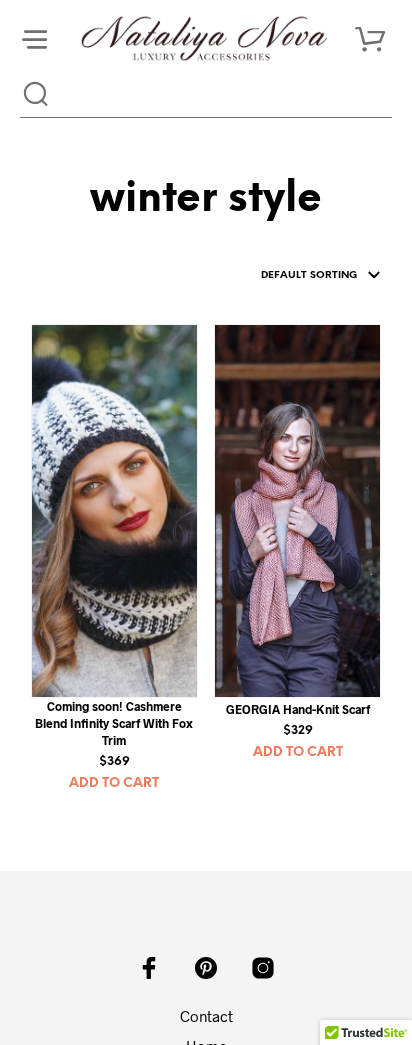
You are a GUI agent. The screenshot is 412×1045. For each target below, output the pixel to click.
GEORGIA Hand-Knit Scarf (298, 709)
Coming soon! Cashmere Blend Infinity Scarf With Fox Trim (114, 723)
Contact (206, 1016)
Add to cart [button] (114, 783)
